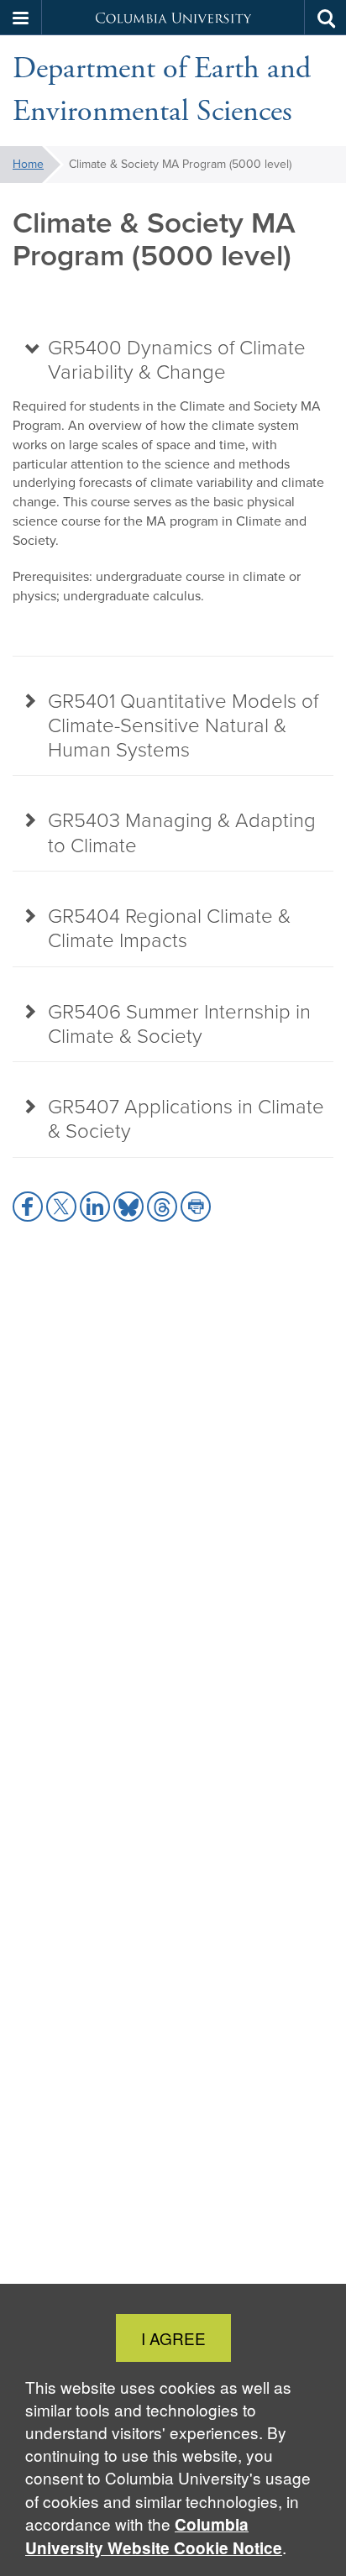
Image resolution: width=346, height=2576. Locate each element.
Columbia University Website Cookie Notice (154, 2536)
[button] (21, 18)
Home (28, 164)
